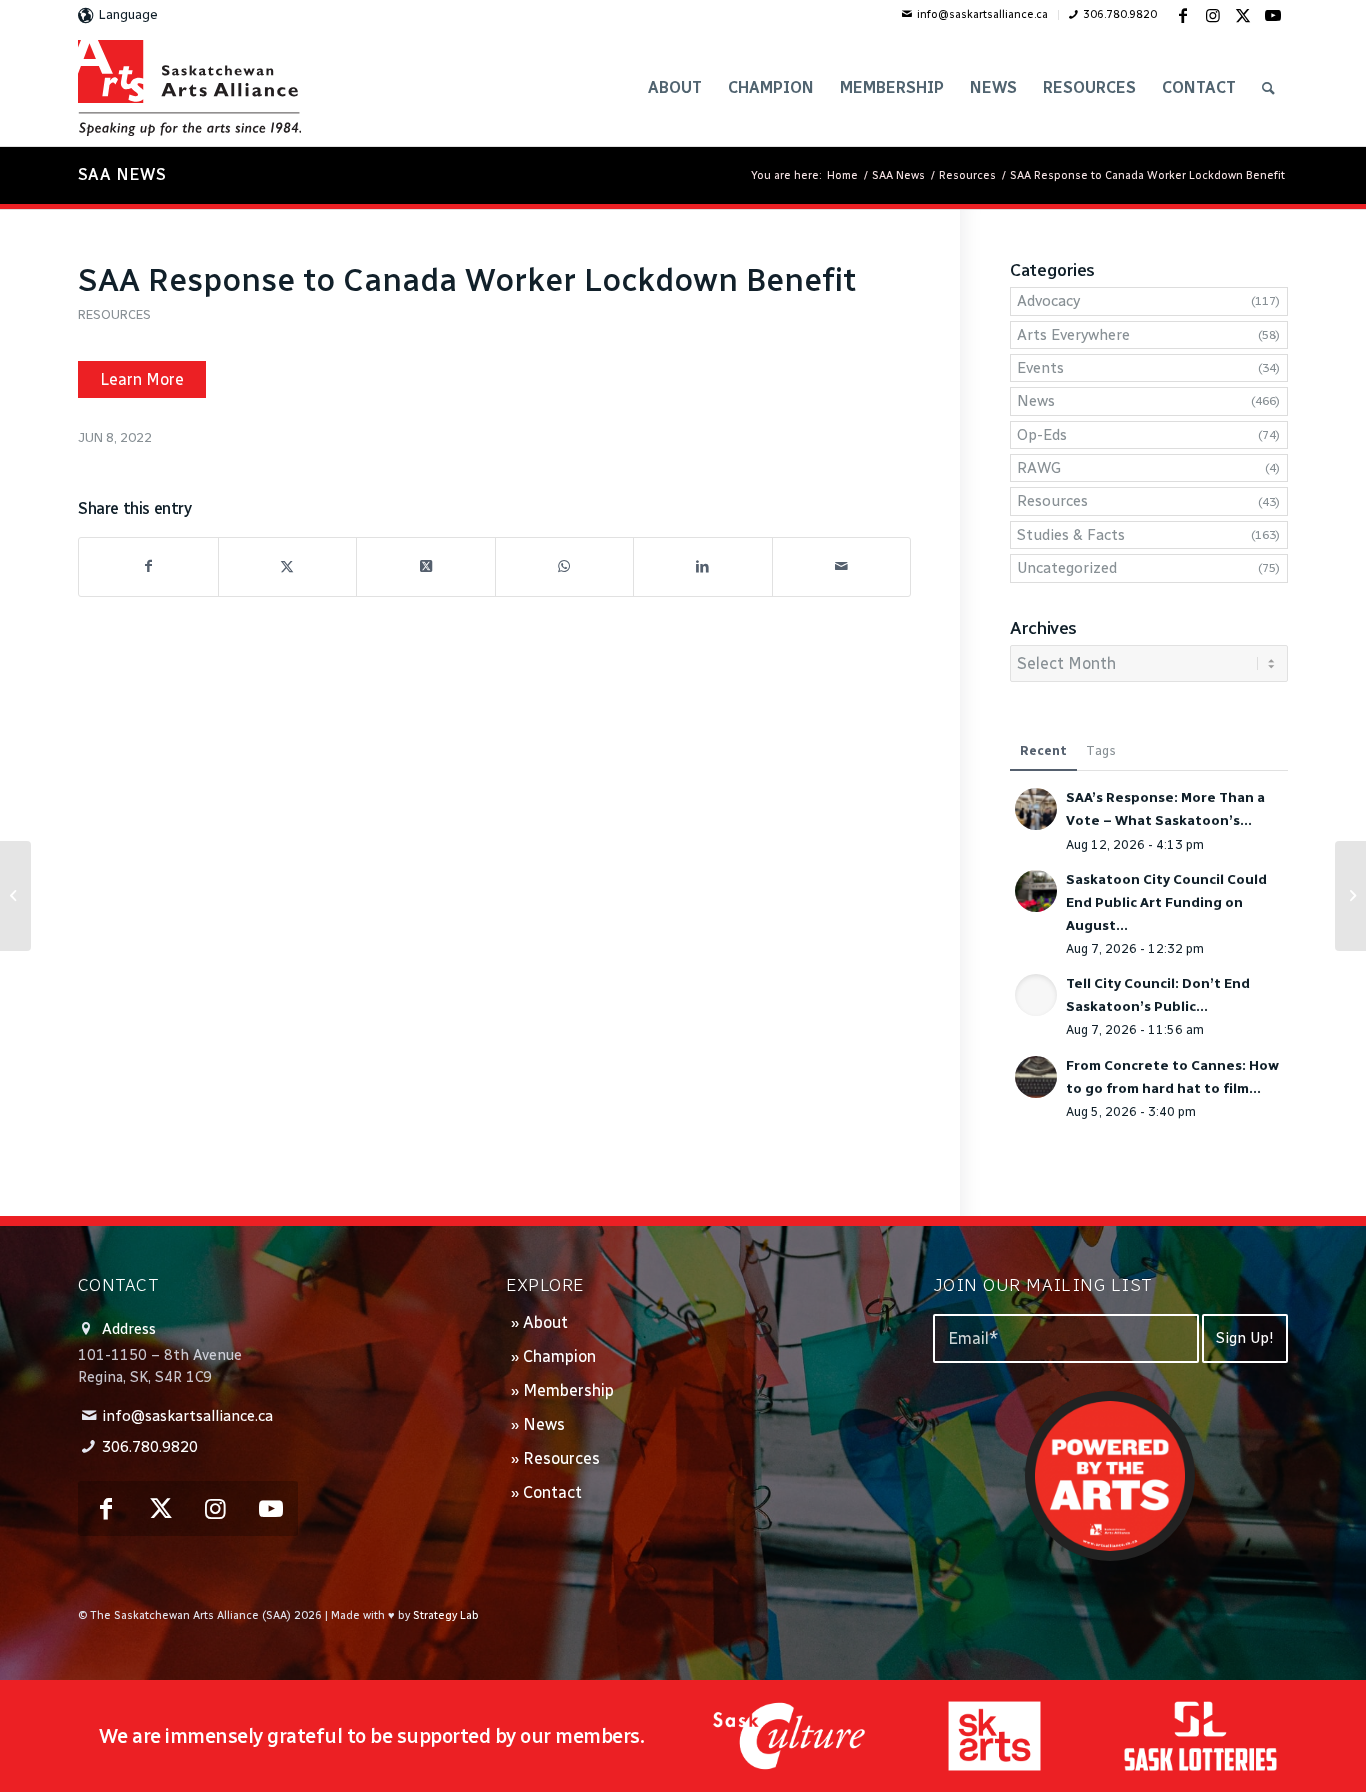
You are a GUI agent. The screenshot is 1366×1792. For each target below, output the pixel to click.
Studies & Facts (1071, 535)
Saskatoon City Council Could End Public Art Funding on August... (1166, 902)
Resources (114, 314)
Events (1040, 368)
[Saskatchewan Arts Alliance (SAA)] (189, 88)
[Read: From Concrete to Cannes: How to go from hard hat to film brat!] (1036, 1077)
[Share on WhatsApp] (565, 566)
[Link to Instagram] (1213, 15)
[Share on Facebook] (148, 566)
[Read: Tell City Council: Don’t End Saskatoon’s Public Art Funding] (1036, 995)
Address (129, 1329)
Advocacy (1048, 301)
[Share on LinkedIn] (703, 566)
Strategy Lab (446, 1615)
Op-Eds (1042, 435)
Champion (559, 1356)
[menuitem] (975, 15)
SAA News (122, 174)
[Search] (1268, 88)
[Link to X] (1243, 15)
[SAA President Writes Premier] (15, 896)
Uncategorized (1067, 568)
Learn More (142, 379)
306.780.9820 (1120, 14)
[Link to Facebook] (1183, 15)
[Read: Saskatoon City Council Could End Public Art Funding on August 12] (1036, 891)
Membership (568, 1390)
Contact (552, 1492)
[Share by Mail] (842, 566)
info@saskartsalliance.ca (982, 14)
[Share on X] (288, 566)
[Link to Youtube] (1273, 15)
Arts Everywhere (1073, 335)
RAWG (1039, 468)
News (1036, 401)
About (545, 1322)
